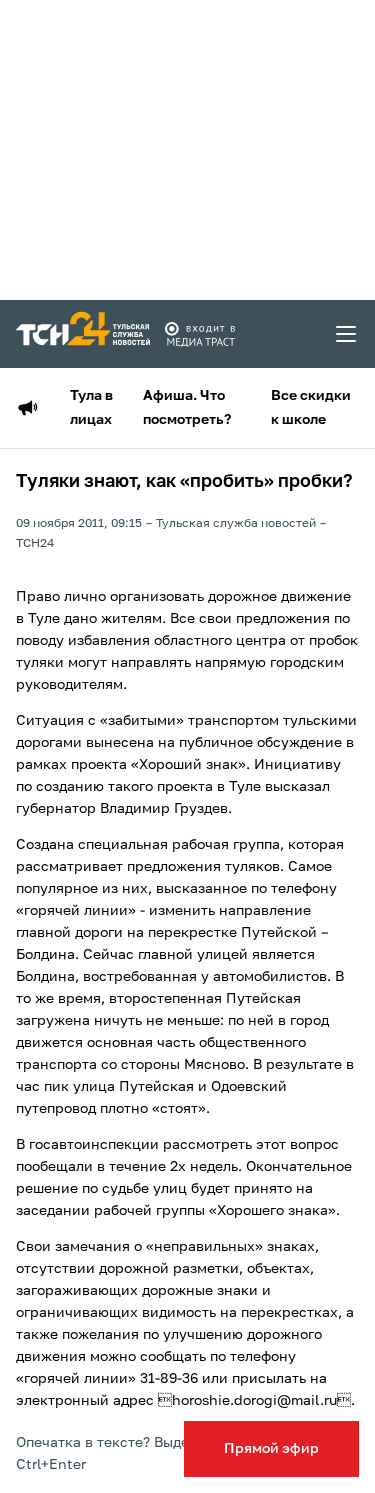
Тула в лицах (91, 408)
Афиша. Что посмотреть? (187, 408)
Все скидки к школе (311, 408)
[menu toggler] (347, 334)
